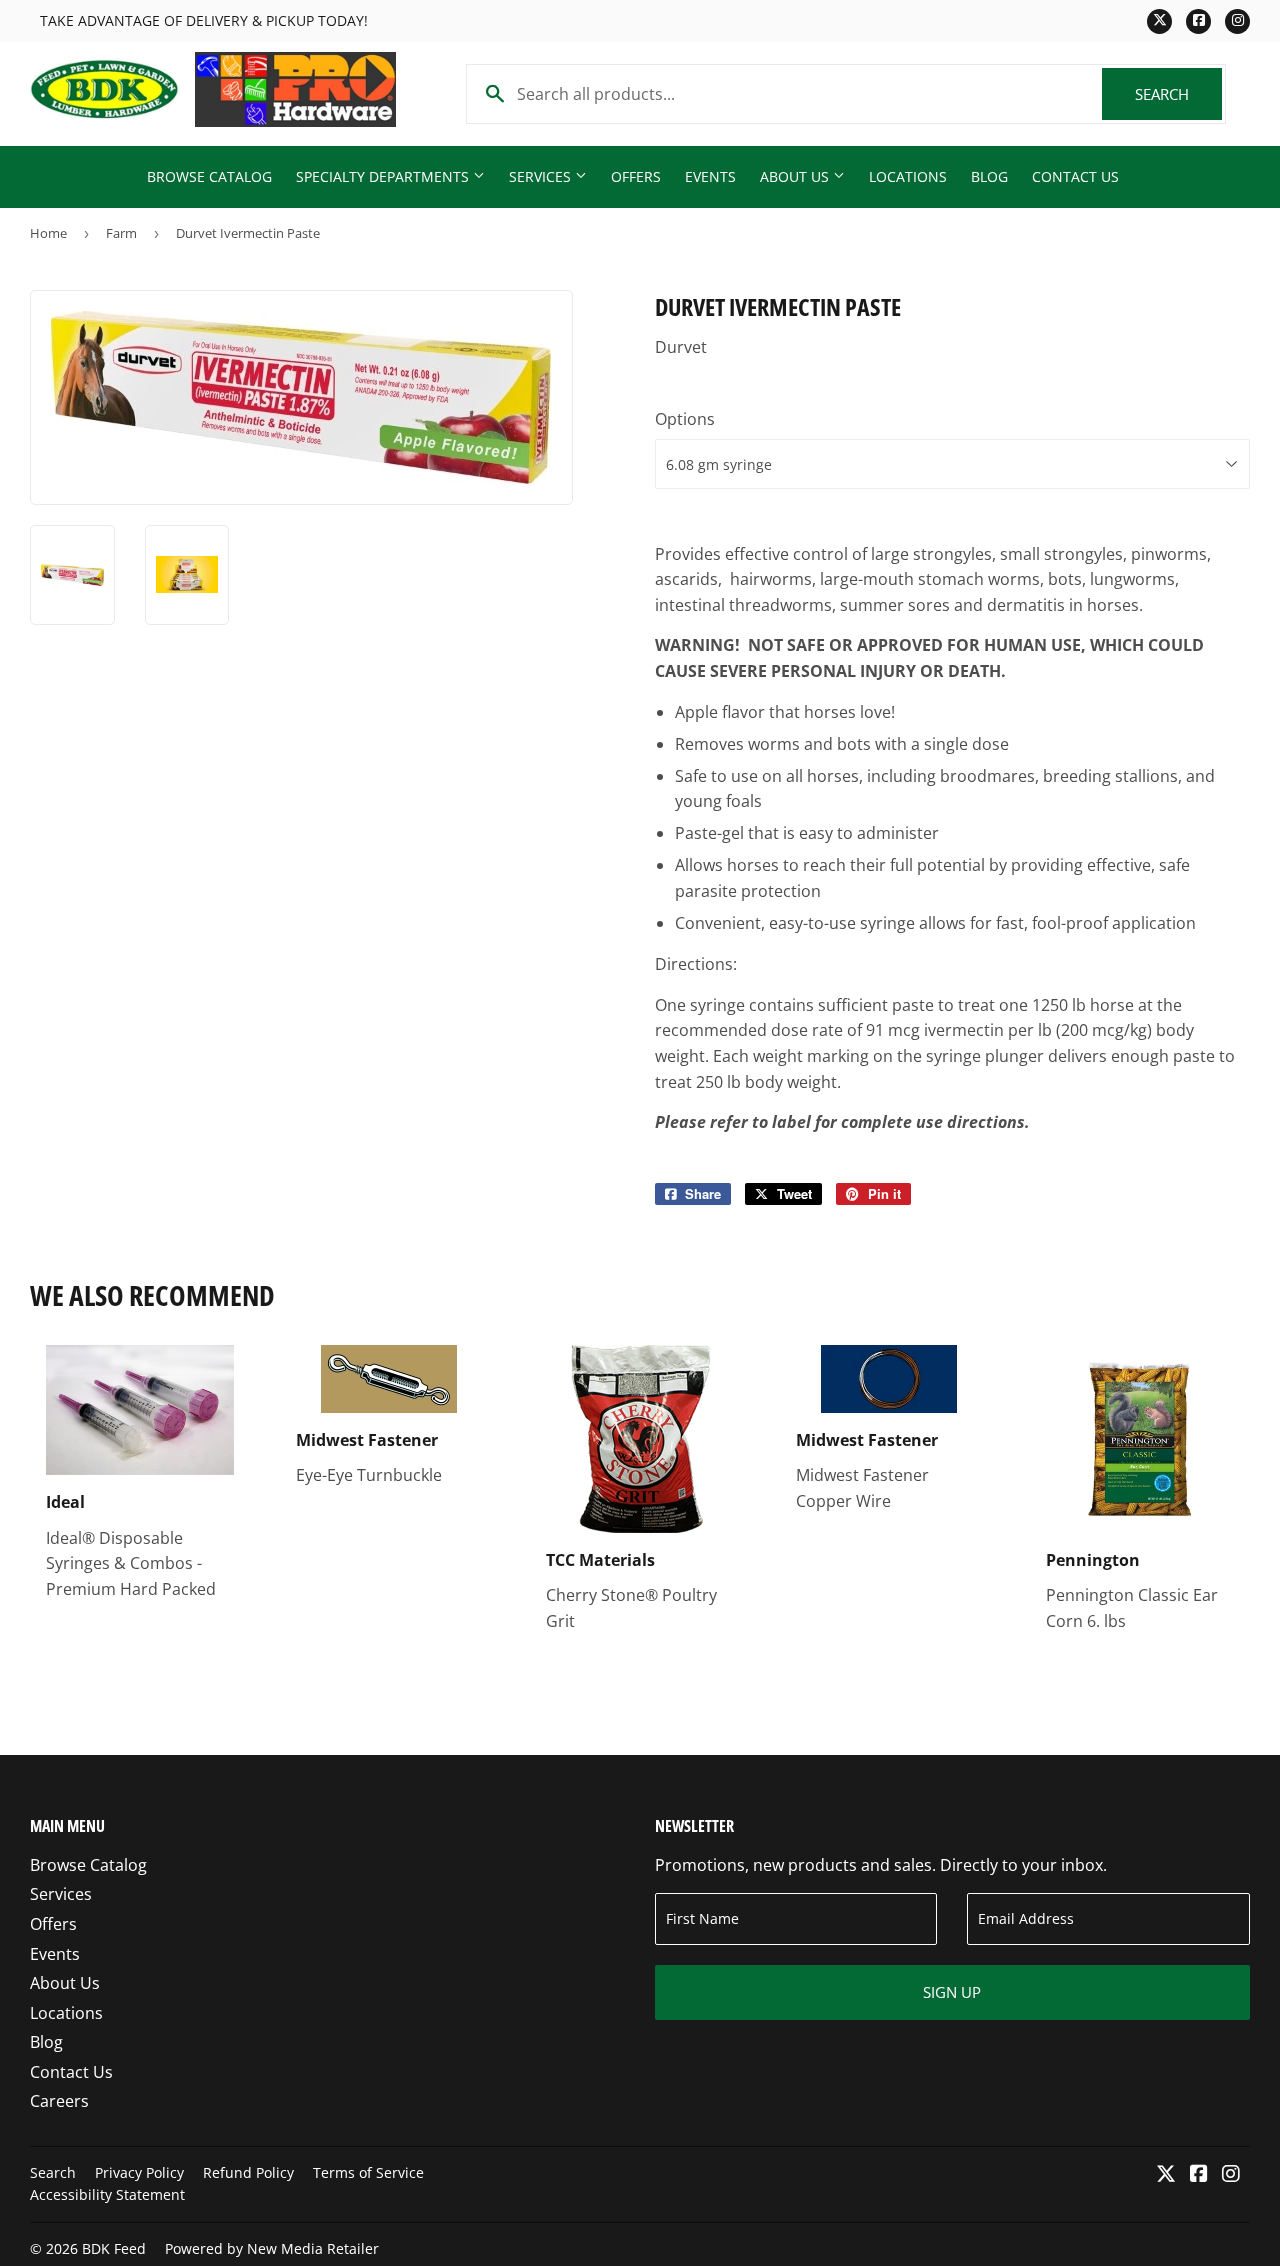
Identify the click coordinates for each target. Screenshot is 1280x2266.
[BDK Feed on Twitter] (1166, 2175)
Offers (636, 176)
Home (48, 233)
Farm (121, 233)
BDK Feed (114, 2248)
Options (685, 419)
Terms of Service (368, 2172)
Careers (59, 2101)
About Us (796, 176)
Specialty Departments (384, 176)
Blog (989, 176)
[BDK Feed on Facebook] (1199, 2175)
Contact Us (1075, 176)
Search (1178, 94)
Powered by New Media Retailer (272, 2248)
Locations (908, 176)
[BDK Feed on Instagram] (1231, 2175)
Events (710, 176)
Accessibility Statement (107, 2194)
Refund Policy (248, 2172)
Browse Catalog (209, 176)
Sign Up (952, 1992)
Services (542, 176)
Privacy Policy (139, 2172)
